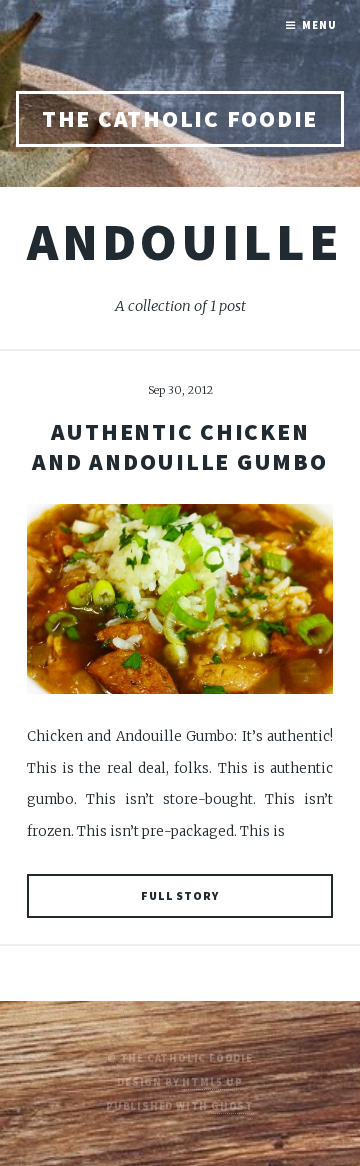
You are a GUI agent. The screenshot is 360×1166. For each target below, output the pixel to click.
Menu (319, 25)
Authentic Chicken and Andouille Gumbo (179, 446)
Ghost (232, 1106)
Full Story (180, 895)
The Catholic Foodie (180, 118)
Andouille (185, 241)
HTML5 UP (212, 1082)
